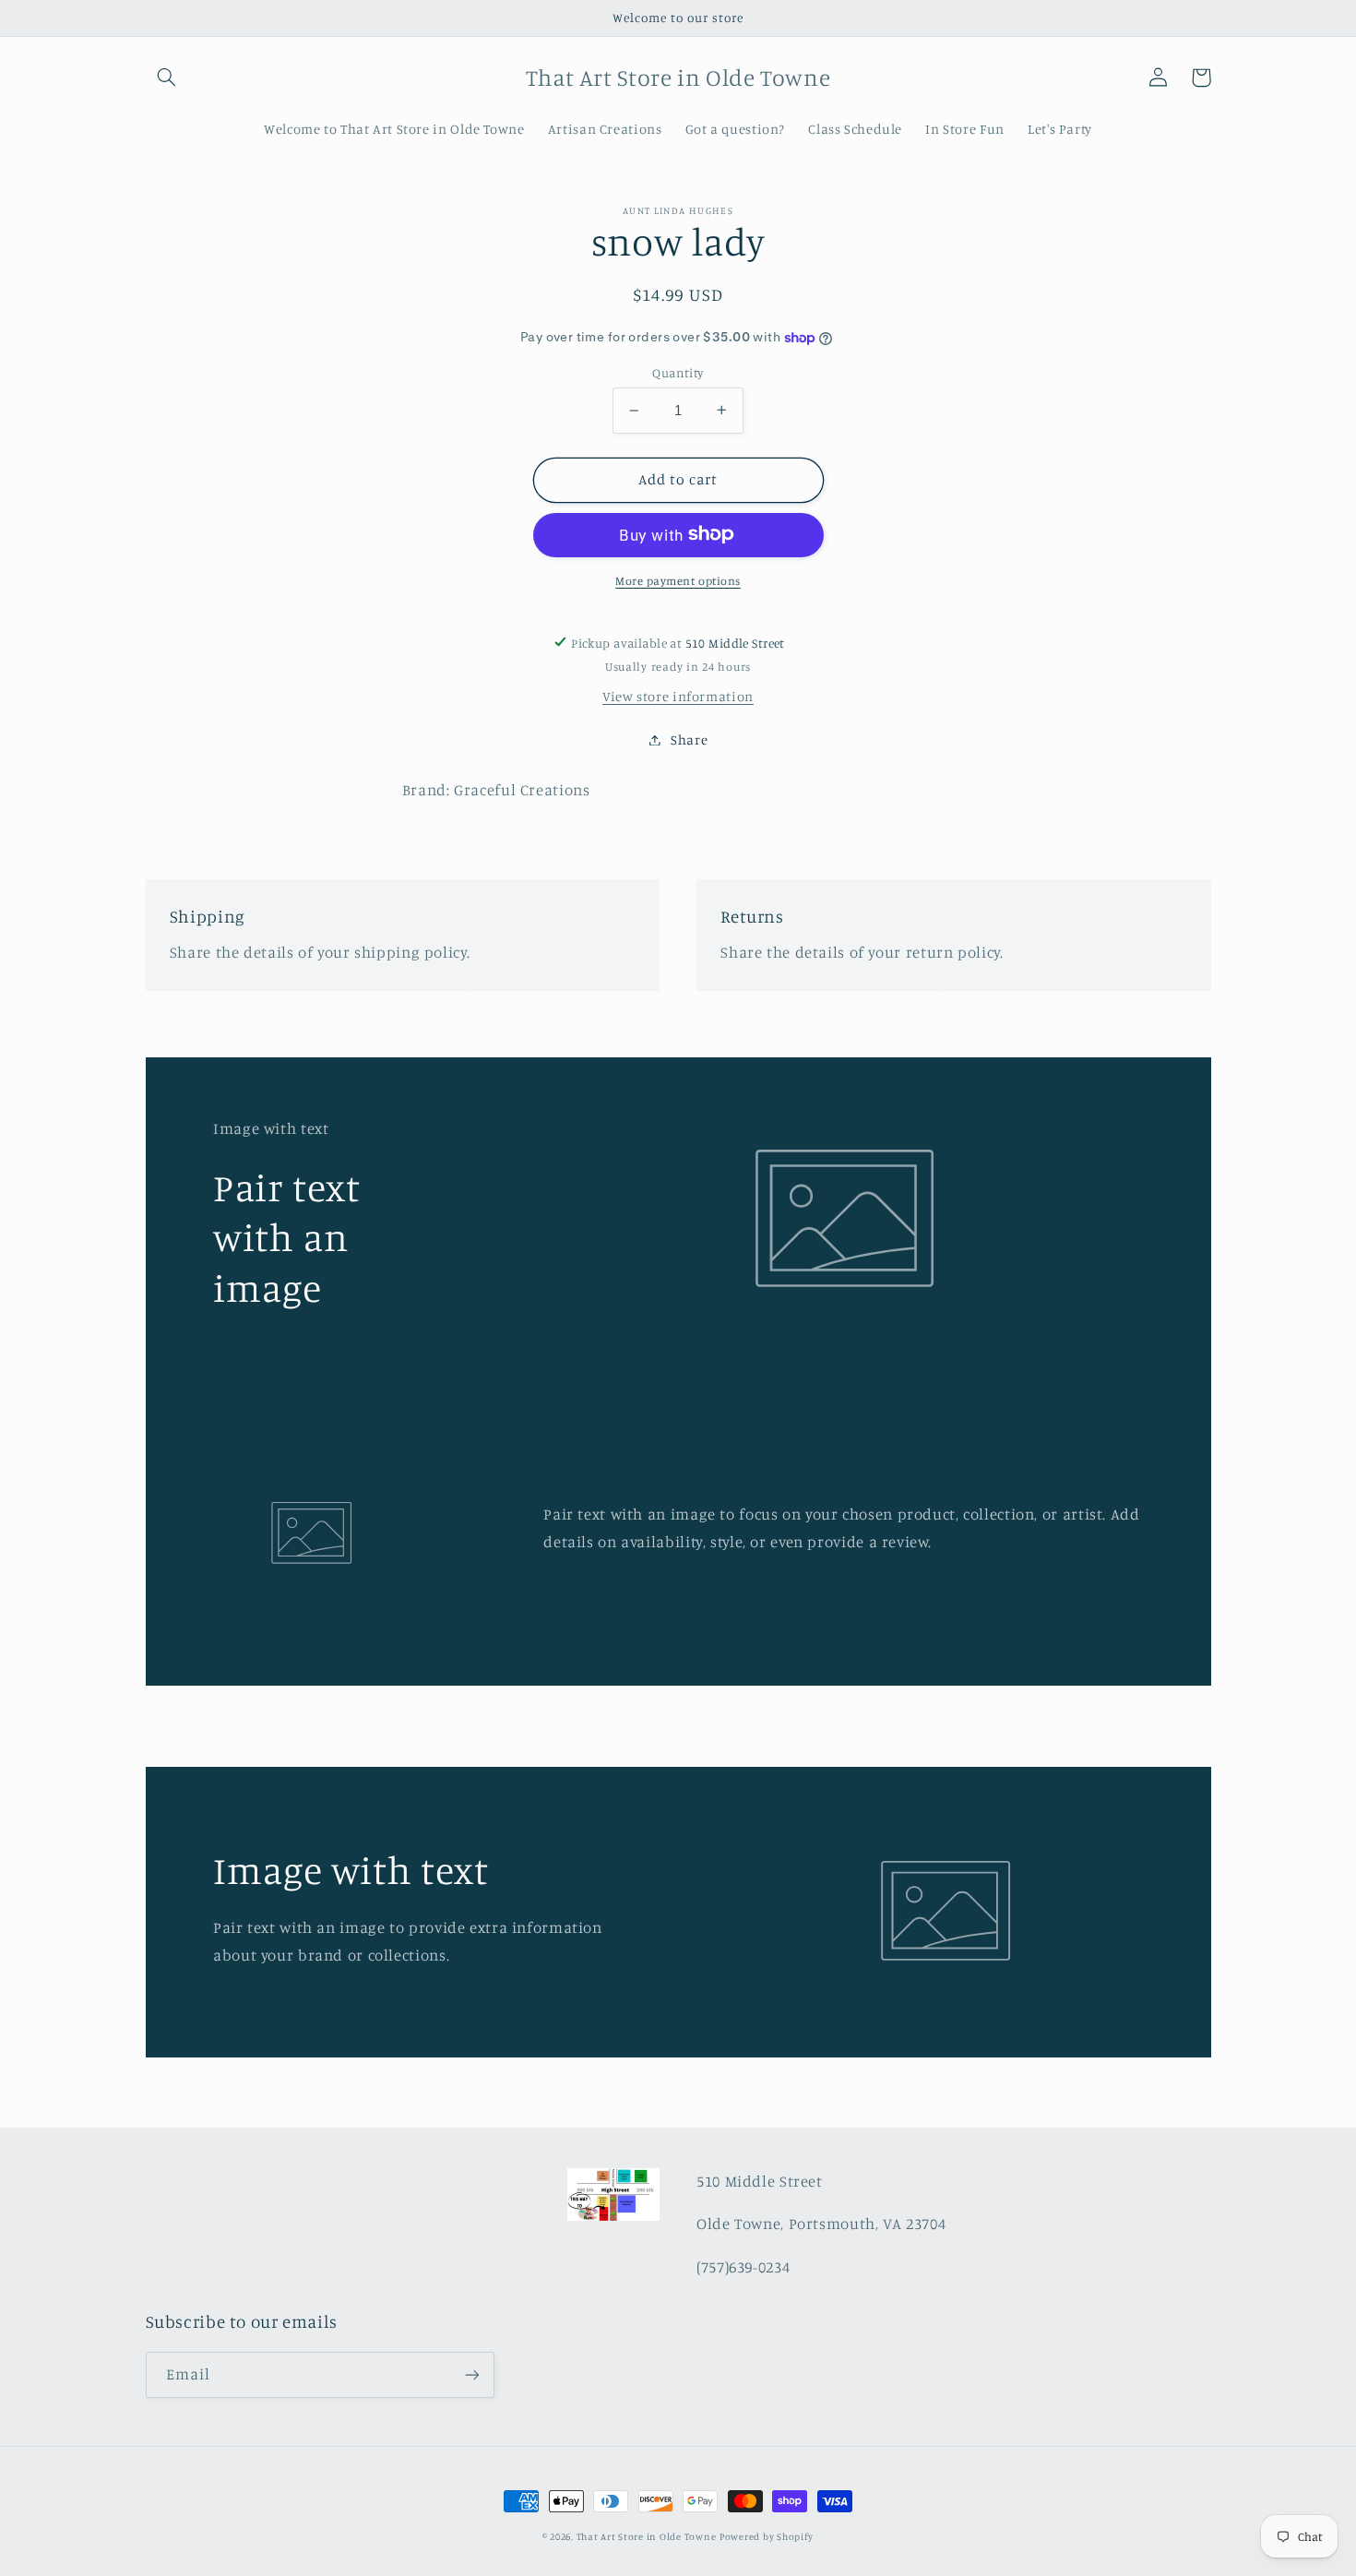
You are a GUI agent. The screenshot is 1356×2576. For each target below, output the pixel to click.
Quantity (678, 373)
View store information (678, 696)
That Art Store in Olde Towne (647, 2536)
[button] (167, 78)
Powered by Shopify (767, 2536)
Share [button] (689, 739)
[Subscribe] (471, 2374)
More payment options (678, 580)
